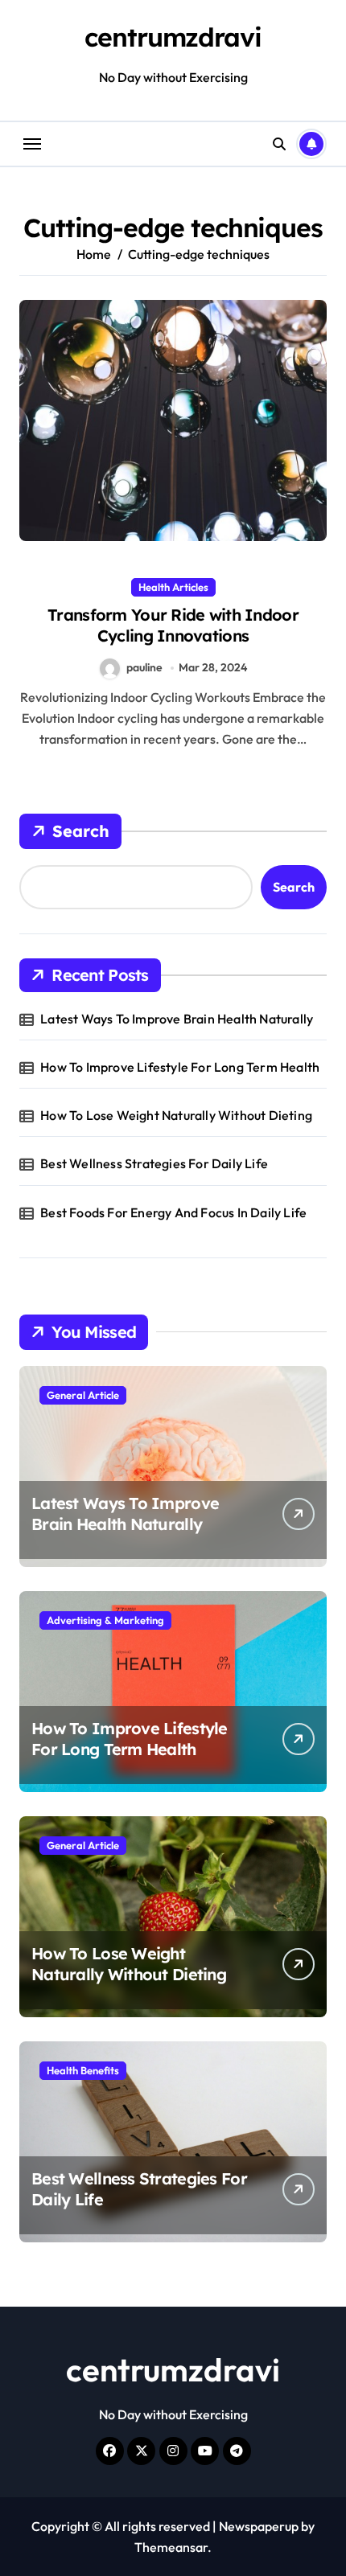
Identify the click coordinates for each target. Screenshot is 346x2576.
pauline (144, 667)
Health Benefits (83, 2070)
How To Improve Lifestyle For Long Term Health (180, 1067)
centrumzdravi (173, 37)
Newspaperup (259, 2526)
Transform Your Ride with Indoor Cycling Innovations (173, 625)
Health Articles (173, 587)
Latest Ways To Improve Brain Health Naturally (177, 1019)
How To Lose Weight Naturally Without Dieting (176, 1115)
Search (81, 831)
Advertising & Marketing (105, 1620)
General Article (83, 1395)
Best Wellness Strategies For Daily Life (154, 1163)
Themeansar (171, 2547)
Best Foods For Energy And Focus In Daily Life (173, 1212)
